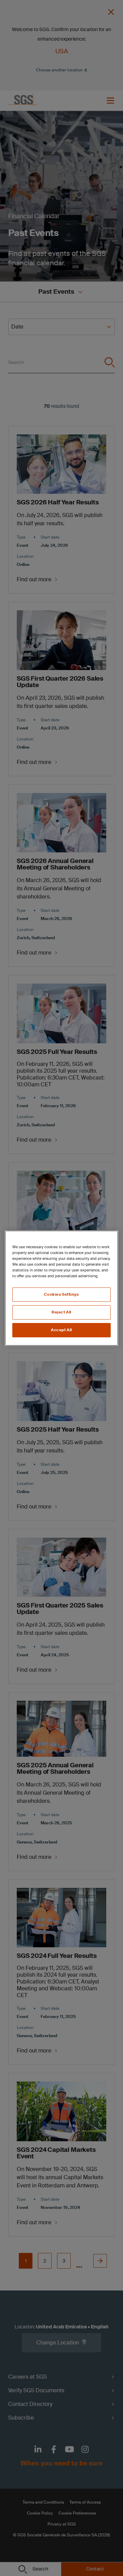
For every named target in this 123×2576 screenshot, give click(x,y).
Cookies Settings (61, 1294)
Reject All (61, 1312)
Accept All (61, 1330)
